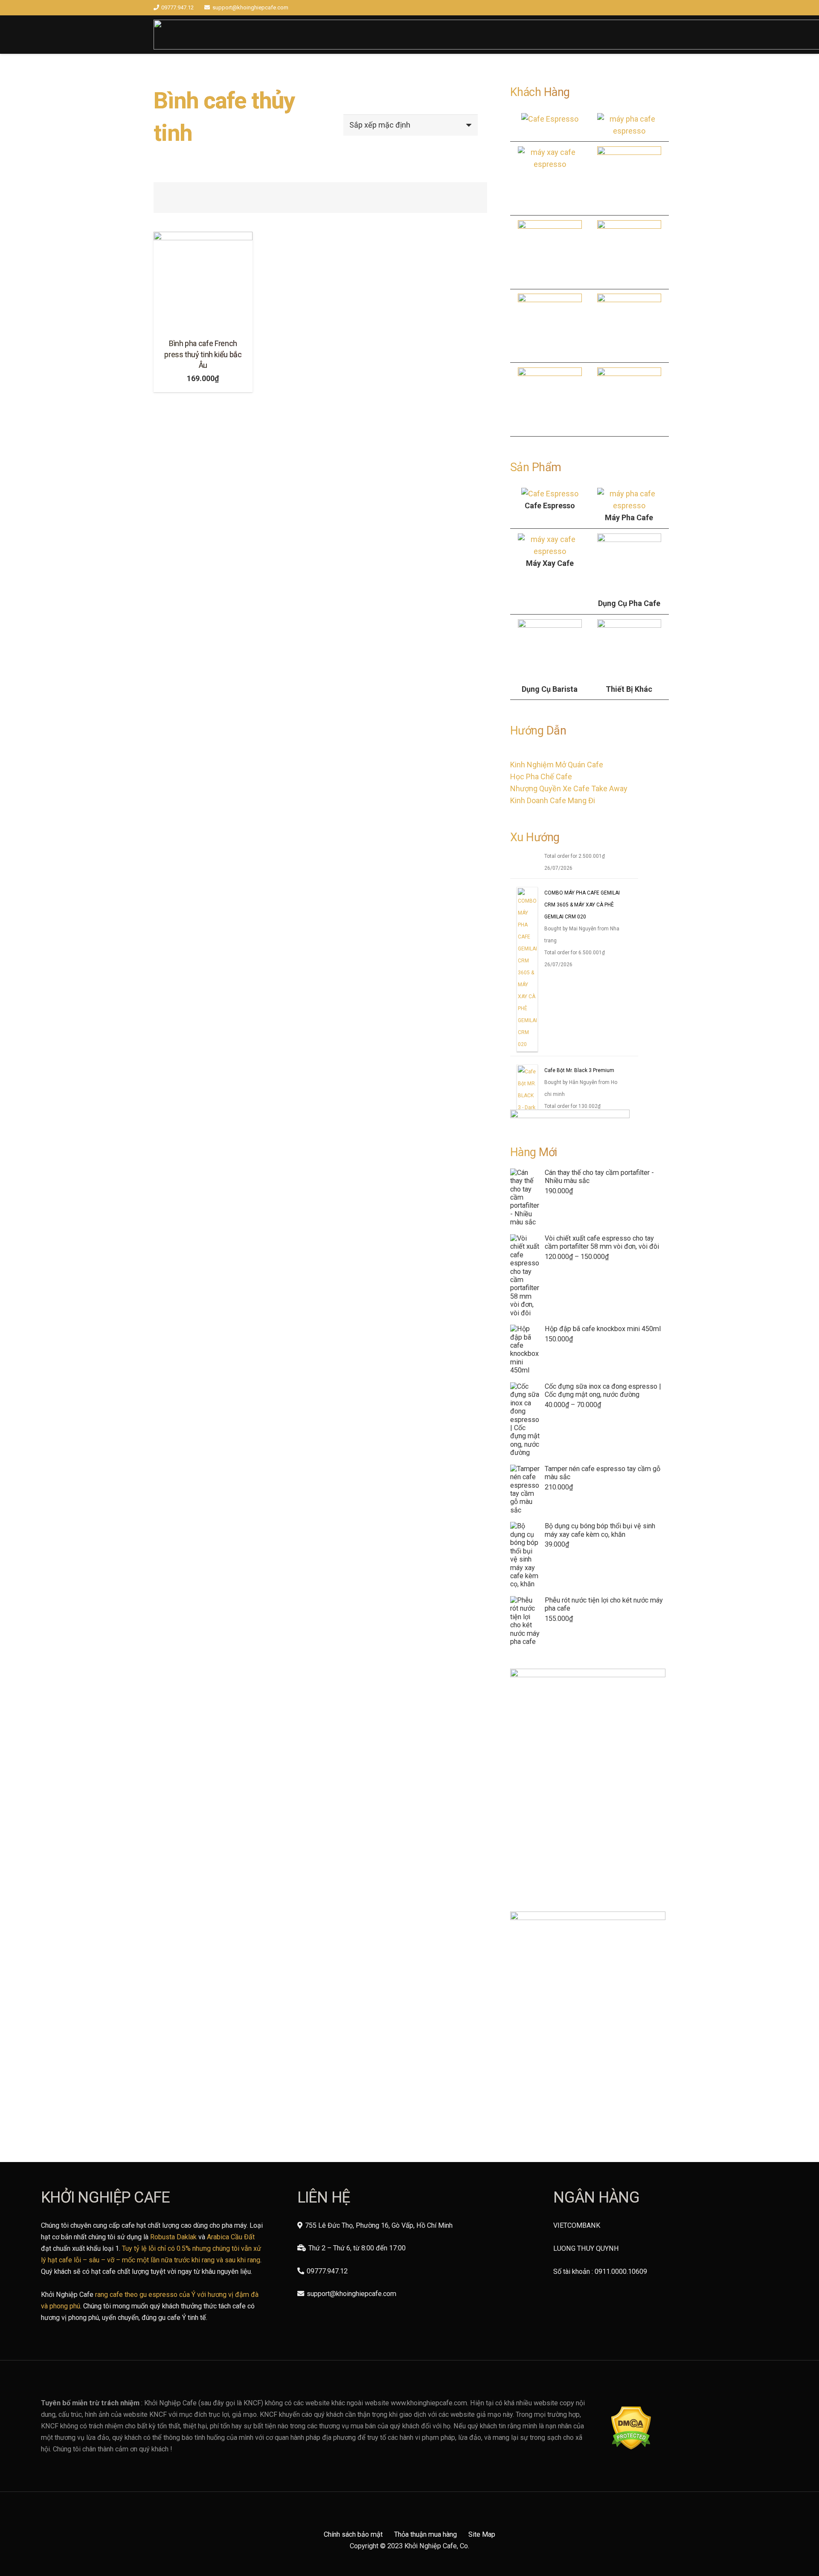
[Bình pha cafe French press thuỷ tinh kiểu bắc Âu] (203, 281)
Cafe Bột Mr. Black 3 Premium (579, 1078)
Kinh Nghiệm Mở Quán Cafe (557, 765)
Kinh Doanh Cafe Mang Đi (553, 800)
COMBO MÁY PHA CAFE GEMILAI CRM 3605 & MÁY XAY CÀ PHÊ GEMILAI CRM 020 (582, 912)
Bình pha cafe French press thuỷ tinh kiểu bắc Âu (203, 354)
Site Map (482, 2534)
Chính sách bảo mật (353, 2534)
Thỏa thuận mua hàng (425, 2534)
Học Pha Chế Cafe (541, 777)
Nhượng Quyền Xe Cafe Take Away (569, 788)
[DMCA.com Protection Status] (631, 2447)
